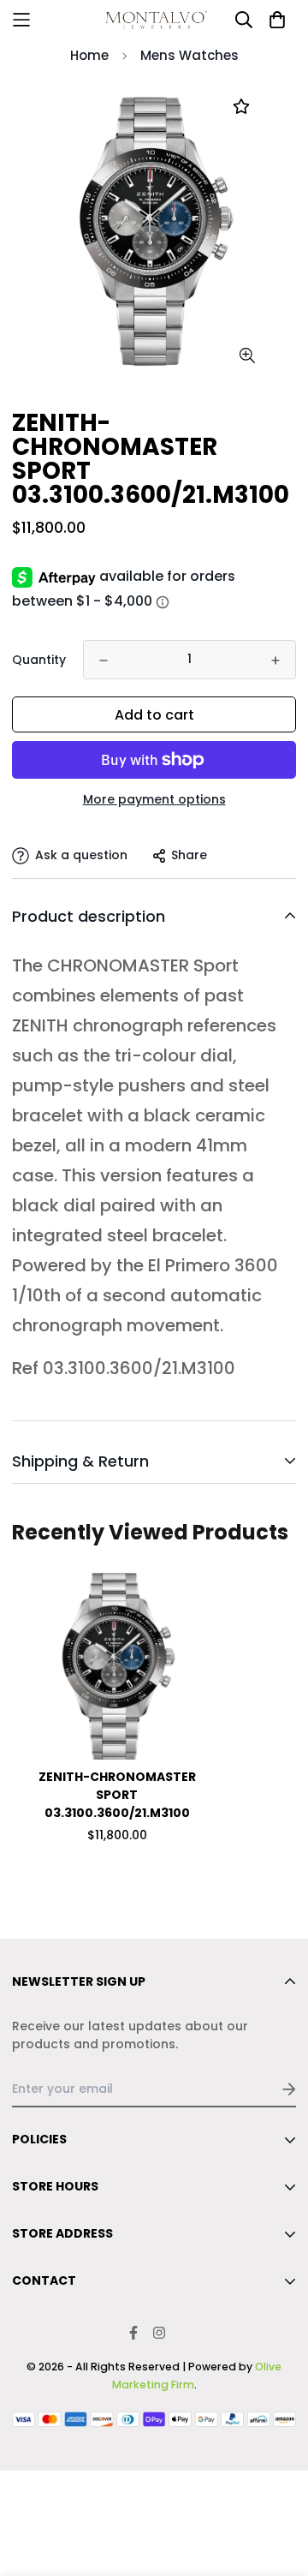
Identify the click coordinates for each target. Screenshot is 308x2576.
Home (89, 55)
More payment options (154, 799)
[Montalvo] (154, 20)
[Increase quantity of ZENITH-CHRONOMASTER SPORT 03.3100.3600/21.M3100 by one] (275, 660)
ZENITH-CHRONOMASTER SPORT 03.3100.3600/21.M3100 (117, 1795)
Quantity (39, 660)
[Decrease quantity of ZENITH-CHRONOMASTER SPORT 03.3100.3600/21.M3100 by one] (104, 660)
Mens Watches (190, 55)
